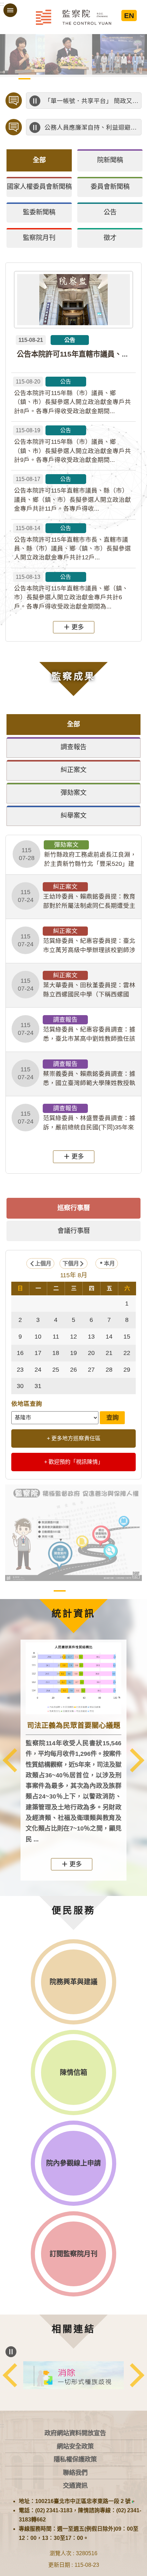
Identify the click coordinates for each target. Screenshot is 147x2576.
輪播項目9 (123, 79)
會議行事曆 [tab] (74, 1231)
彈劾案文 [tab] (73, 793)
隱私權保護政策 (75, 2459)
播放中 (35, 101)
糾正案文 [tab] (73, 770)
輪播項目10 (137, 79)
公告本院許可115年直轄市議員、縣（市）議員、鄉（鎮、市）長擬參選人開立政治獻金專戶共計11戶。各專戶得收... (72, 494)
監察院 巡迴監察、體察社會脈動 (102, 1591)
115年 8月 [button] (74, 1275)
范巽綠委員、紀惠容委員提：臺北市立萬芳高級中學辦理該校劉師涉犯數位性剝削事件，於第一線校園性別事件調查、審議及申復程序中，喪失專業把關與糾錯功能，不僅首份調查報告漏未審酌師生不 (77, 941)
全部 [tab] (39, 160)
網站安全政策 (75, 2446)
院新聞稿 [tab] (110, 160)
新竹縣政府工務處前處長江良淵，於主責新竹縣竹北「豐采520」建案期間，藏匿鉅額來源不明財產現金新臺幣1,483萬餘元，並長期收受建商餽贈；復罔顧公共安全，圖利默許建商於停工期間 (78, 855)
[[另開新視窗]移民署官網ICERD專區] (73, 2375)
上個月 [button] (43, 1263)
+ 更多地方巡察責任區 (74, 1438)
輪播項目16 (109, 87)
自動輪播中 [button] (11, 45)
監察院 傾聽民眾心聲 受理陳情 (46, 1591)
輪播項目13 (66, 87)
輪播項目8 (109, 79)
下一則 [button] (137, 1760)
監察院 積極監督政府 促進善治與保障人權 (60, 1591)
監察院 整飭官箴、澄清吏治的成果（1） (74, 1591)
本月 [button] (109, 1263)
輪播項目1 (10, 79)
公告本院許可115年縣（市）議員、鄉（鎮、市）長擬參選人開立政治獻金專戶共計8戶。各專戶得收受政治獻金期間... (72, 397)
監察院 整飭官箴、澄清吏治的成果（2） (88, 1591)
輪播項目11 (38, 87)
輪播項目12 (52, 87)
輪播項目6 (81, 79)
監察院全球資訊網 (73, 17)
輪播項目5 (66, 79)
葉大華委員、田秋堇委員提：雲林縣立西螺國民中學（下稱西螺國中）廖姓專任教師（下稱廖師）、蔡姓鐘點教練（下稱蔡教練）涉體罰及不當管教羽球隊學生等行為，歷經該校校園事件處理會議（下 (77, 985)
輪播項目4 (52, 79)
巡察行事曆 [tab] (74, 1208)
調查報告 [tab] (73, 747)
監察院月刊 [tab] (39, 238)
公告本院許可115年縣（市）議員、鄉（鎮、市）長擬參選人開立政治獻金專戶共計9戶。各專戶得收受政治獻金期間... (72, 445)
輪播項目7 (95, 79)
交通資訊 (75, 2485)
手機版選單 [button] (10, 10)
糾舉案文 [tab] (73, 816)
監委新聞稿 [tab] (39, 212)
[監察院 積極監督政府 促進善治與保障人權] (73, 1533)
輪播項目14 (81, 87)
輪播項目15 (95, 87)
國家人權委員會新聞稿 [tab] (39, 187)
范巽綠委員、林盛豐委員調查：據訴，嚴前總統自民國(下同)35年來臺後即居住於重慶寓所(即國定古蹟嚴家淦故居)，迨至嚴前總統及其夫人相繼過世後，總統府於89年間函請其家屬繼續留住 (78, 1118)
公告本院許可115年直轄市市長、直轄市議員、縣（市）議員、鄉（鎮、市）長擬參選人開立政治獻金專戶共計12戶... (72, 543)
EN (129, 16)
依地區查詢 (27, 1404)
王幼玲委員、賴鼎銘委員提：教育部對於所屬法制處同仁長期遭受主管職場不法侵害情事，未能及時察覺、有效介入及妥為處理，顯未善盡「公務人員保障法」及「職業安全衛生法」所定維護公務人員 (77, 897)
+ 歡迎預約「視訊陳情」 (74, 1462)
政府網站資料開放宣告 (75, 2433)
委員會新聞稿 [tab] (110, 187)
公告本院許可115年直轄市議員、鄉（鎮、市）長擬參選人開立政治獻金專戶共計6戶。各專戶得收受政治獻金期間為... (71, 592)
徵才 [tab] (110, 238)
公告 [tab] (110, 212)
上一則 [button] (10, 1760)
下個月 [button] (71, 1263)
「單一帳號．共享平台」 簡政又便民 (91, 101)
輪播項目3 (38, 79)
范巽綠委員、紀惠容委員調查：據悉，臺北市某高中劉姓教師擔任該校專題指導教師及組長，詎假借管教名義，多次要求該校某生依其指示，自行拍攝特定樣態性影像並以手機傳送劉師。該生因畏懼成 (77, 1029)
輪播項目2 (24, 79)
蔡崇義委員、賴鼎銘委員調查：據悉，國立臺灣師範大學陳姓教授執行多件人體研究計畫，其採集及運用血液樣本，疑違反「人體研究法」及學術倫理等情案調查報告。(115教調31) (77, 1074)
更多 (78, 627)
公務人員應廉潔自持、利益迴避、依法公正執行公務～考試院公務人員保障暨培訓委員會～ (91, 127)
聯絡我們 (75, 2473)
